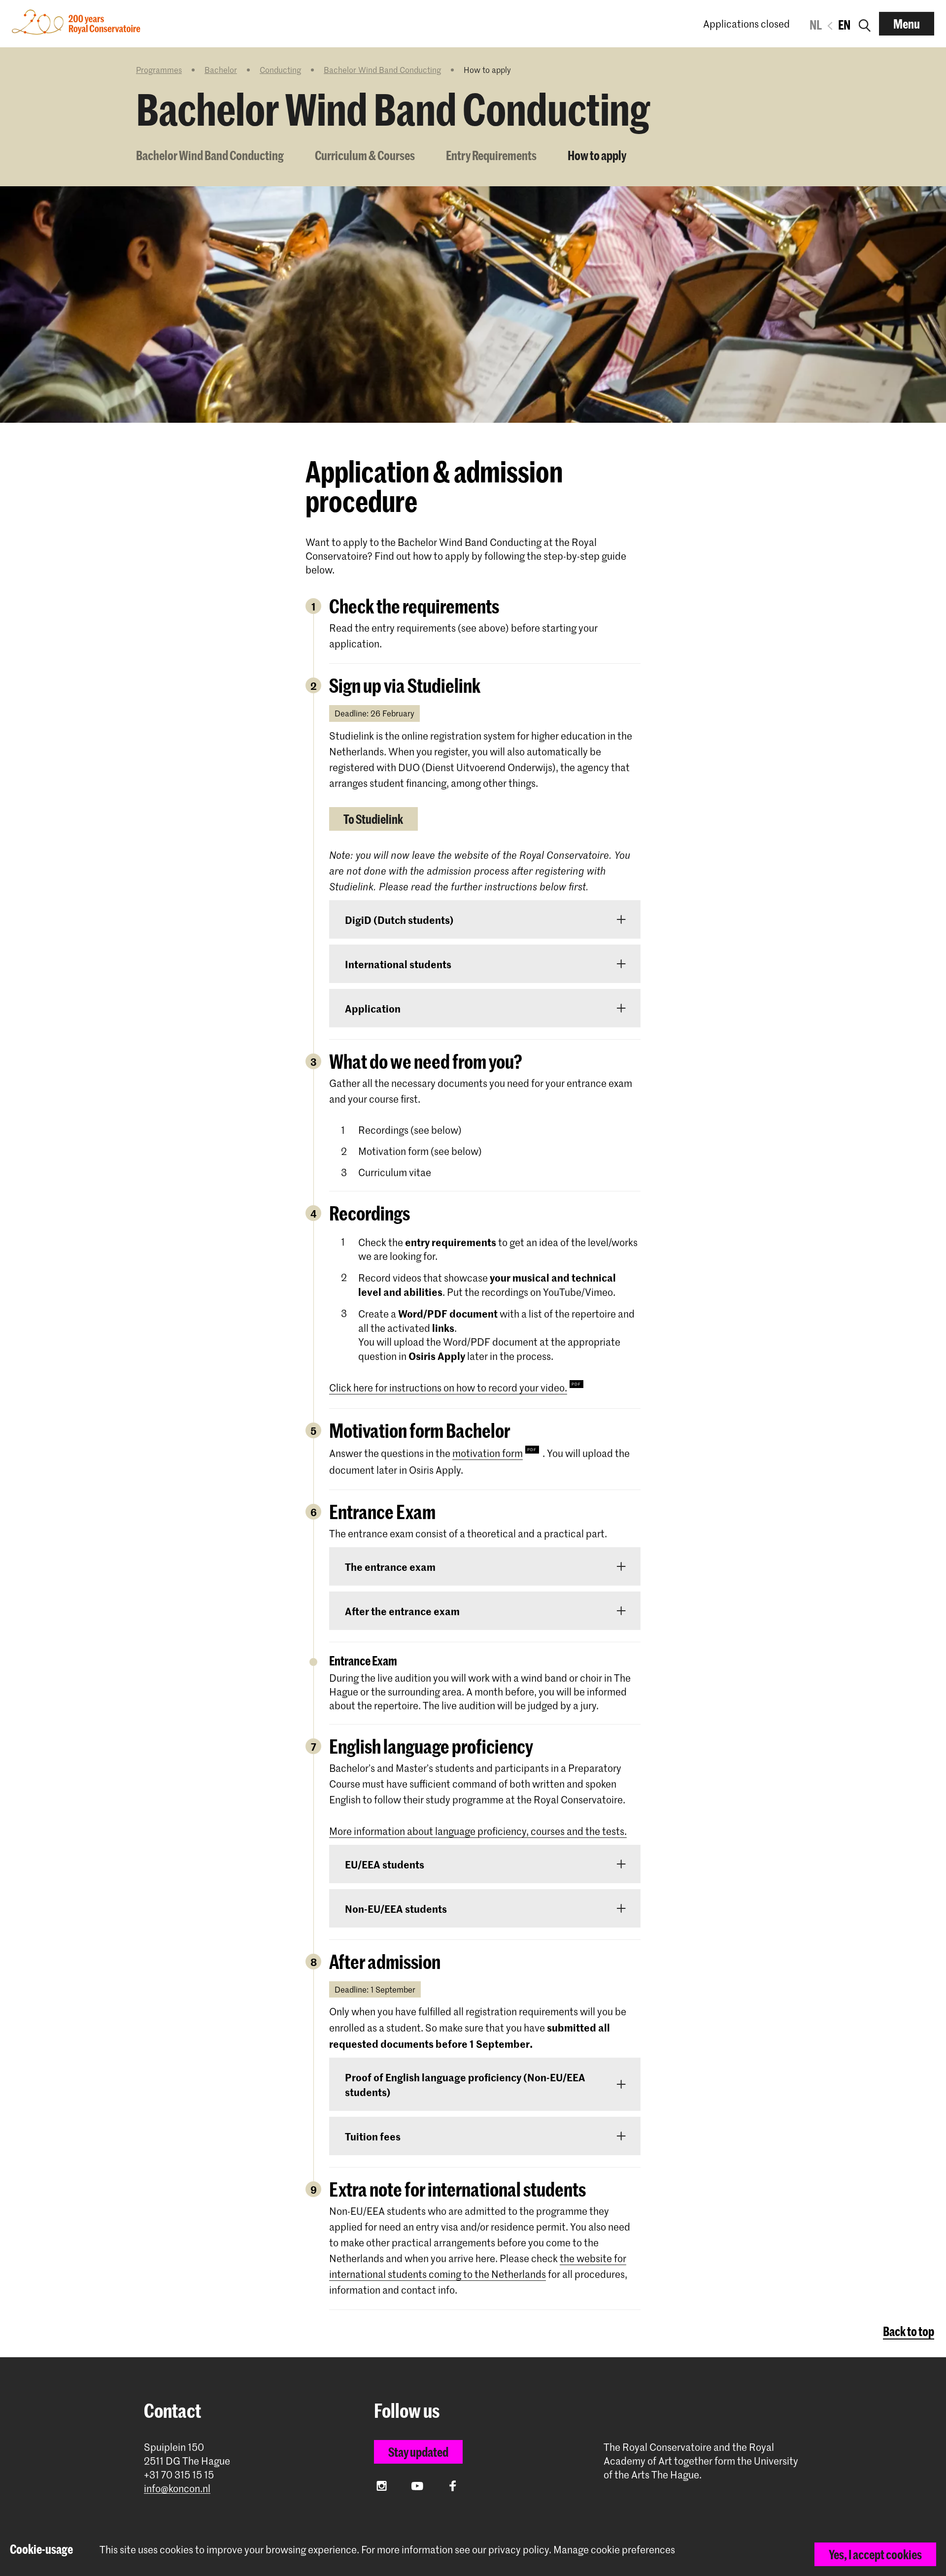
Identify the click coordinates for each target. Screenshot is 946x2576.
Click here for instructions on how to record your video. (448, 1388)
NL (816, 25)
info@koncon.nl (177, 2489)
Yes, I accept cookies (875, 2554)
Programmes (159, 69)
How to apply (597, 155)
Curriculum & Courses (365, 155)
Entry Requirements (491, 155)
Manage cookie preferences (614, 2550)
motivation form (488, 1453)
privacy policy (519, 2549)
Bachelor (221, 69)
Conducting (280, 69)
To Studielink (373, 819)
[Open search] (865, 24)
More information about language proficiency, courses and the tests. (478, 1831)
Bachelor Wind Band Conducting (382, 69)
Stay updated (418, 2452)
